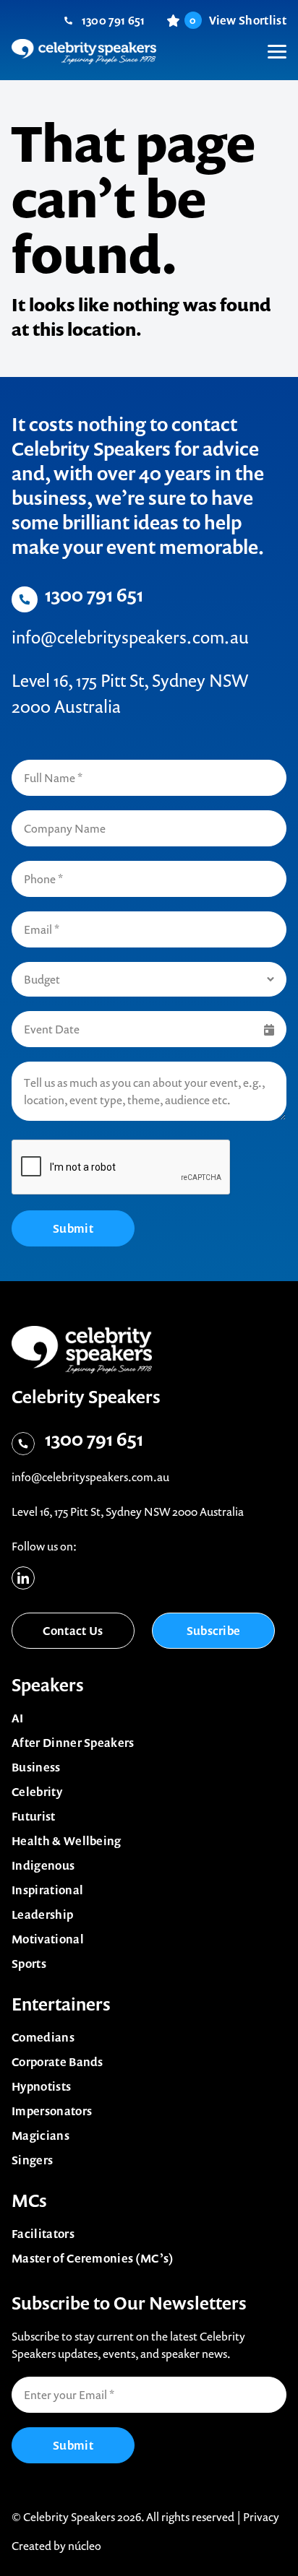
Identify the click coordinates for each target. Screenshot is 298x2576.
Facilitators (43, 2234)
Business (36, 1767)
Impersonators (52, 2111)
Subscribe (214, 1631)
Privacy (261, 2517)
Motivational (48, 1939)
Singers (32, 2160)
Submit (73, 1228)
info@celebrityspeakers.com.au (130, 637)
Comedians (43, 2037)
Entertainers (61, 2004)
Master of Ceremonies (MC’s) (93, 2258)
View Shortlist (238, 20)
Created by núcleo (56, 2546)
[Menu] (269, 40)
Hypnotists (41, 2086)
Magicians (41, 2135)
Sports (29, 1964)
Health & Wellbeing (67, 1841)
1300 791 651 (114, 20)
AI (18, 1718)
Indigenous (43, 1865)
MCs (29, 2200)
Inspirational (47, 1890)
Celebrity (37, 1792)
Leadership (42, 1914)
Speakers (48, 1685)
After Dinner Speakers (73, 1743)
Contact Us (73, 1631)
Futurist (34, 1816)
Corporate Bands (58, 2062)
